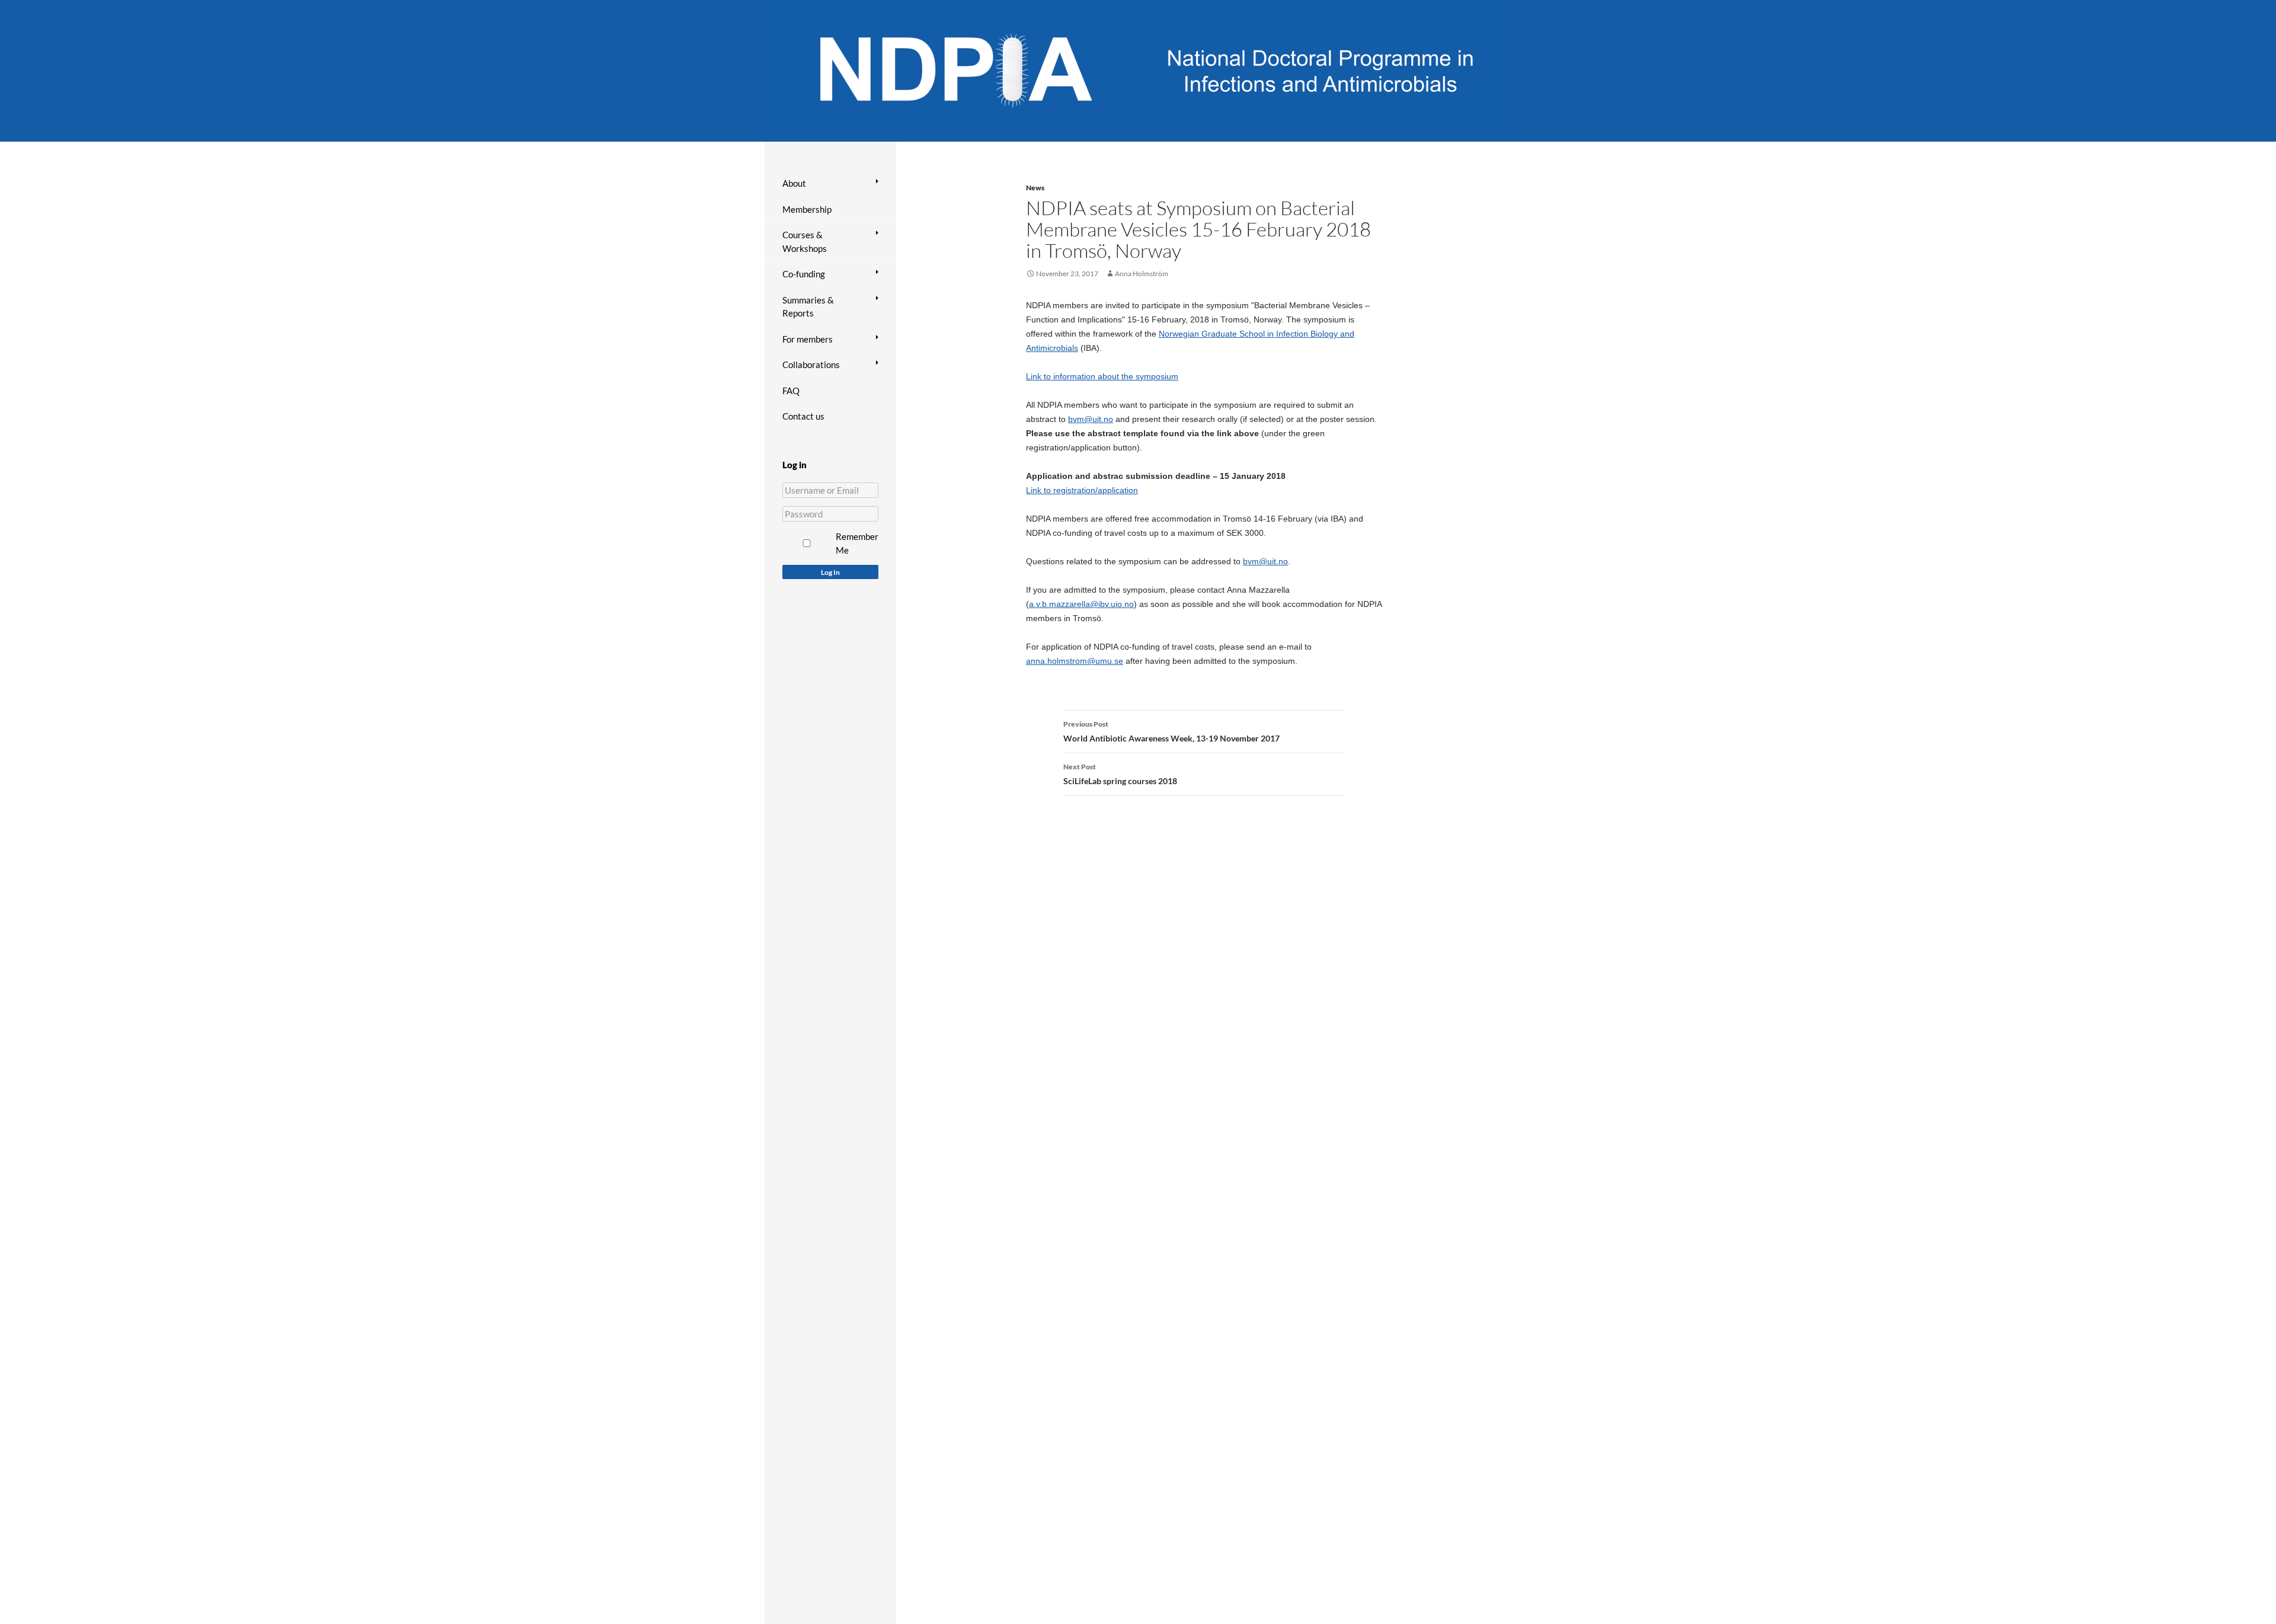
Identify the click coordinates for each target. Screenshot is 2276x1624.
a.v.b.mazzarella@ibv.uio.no (1081, 604)
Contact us (803, 416)
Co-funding (804, 274)
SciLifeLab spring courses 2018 (1120, 774)
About (794, 183)
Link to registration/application (1082, 490)
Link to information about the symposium (1102, 376)
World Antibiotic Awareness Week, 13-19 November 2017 (1171, 731)
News (1035, 188)
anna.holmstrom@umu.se (1075, 661)
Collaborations (811, 365)
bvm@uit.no (1091, 419)
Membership (807, 209)
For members (808, 339)
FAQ (791, 391)
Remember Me (857, 543)
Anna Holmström (1142, 274)
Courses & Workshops (805, 242)
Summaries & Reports (808, 307)
